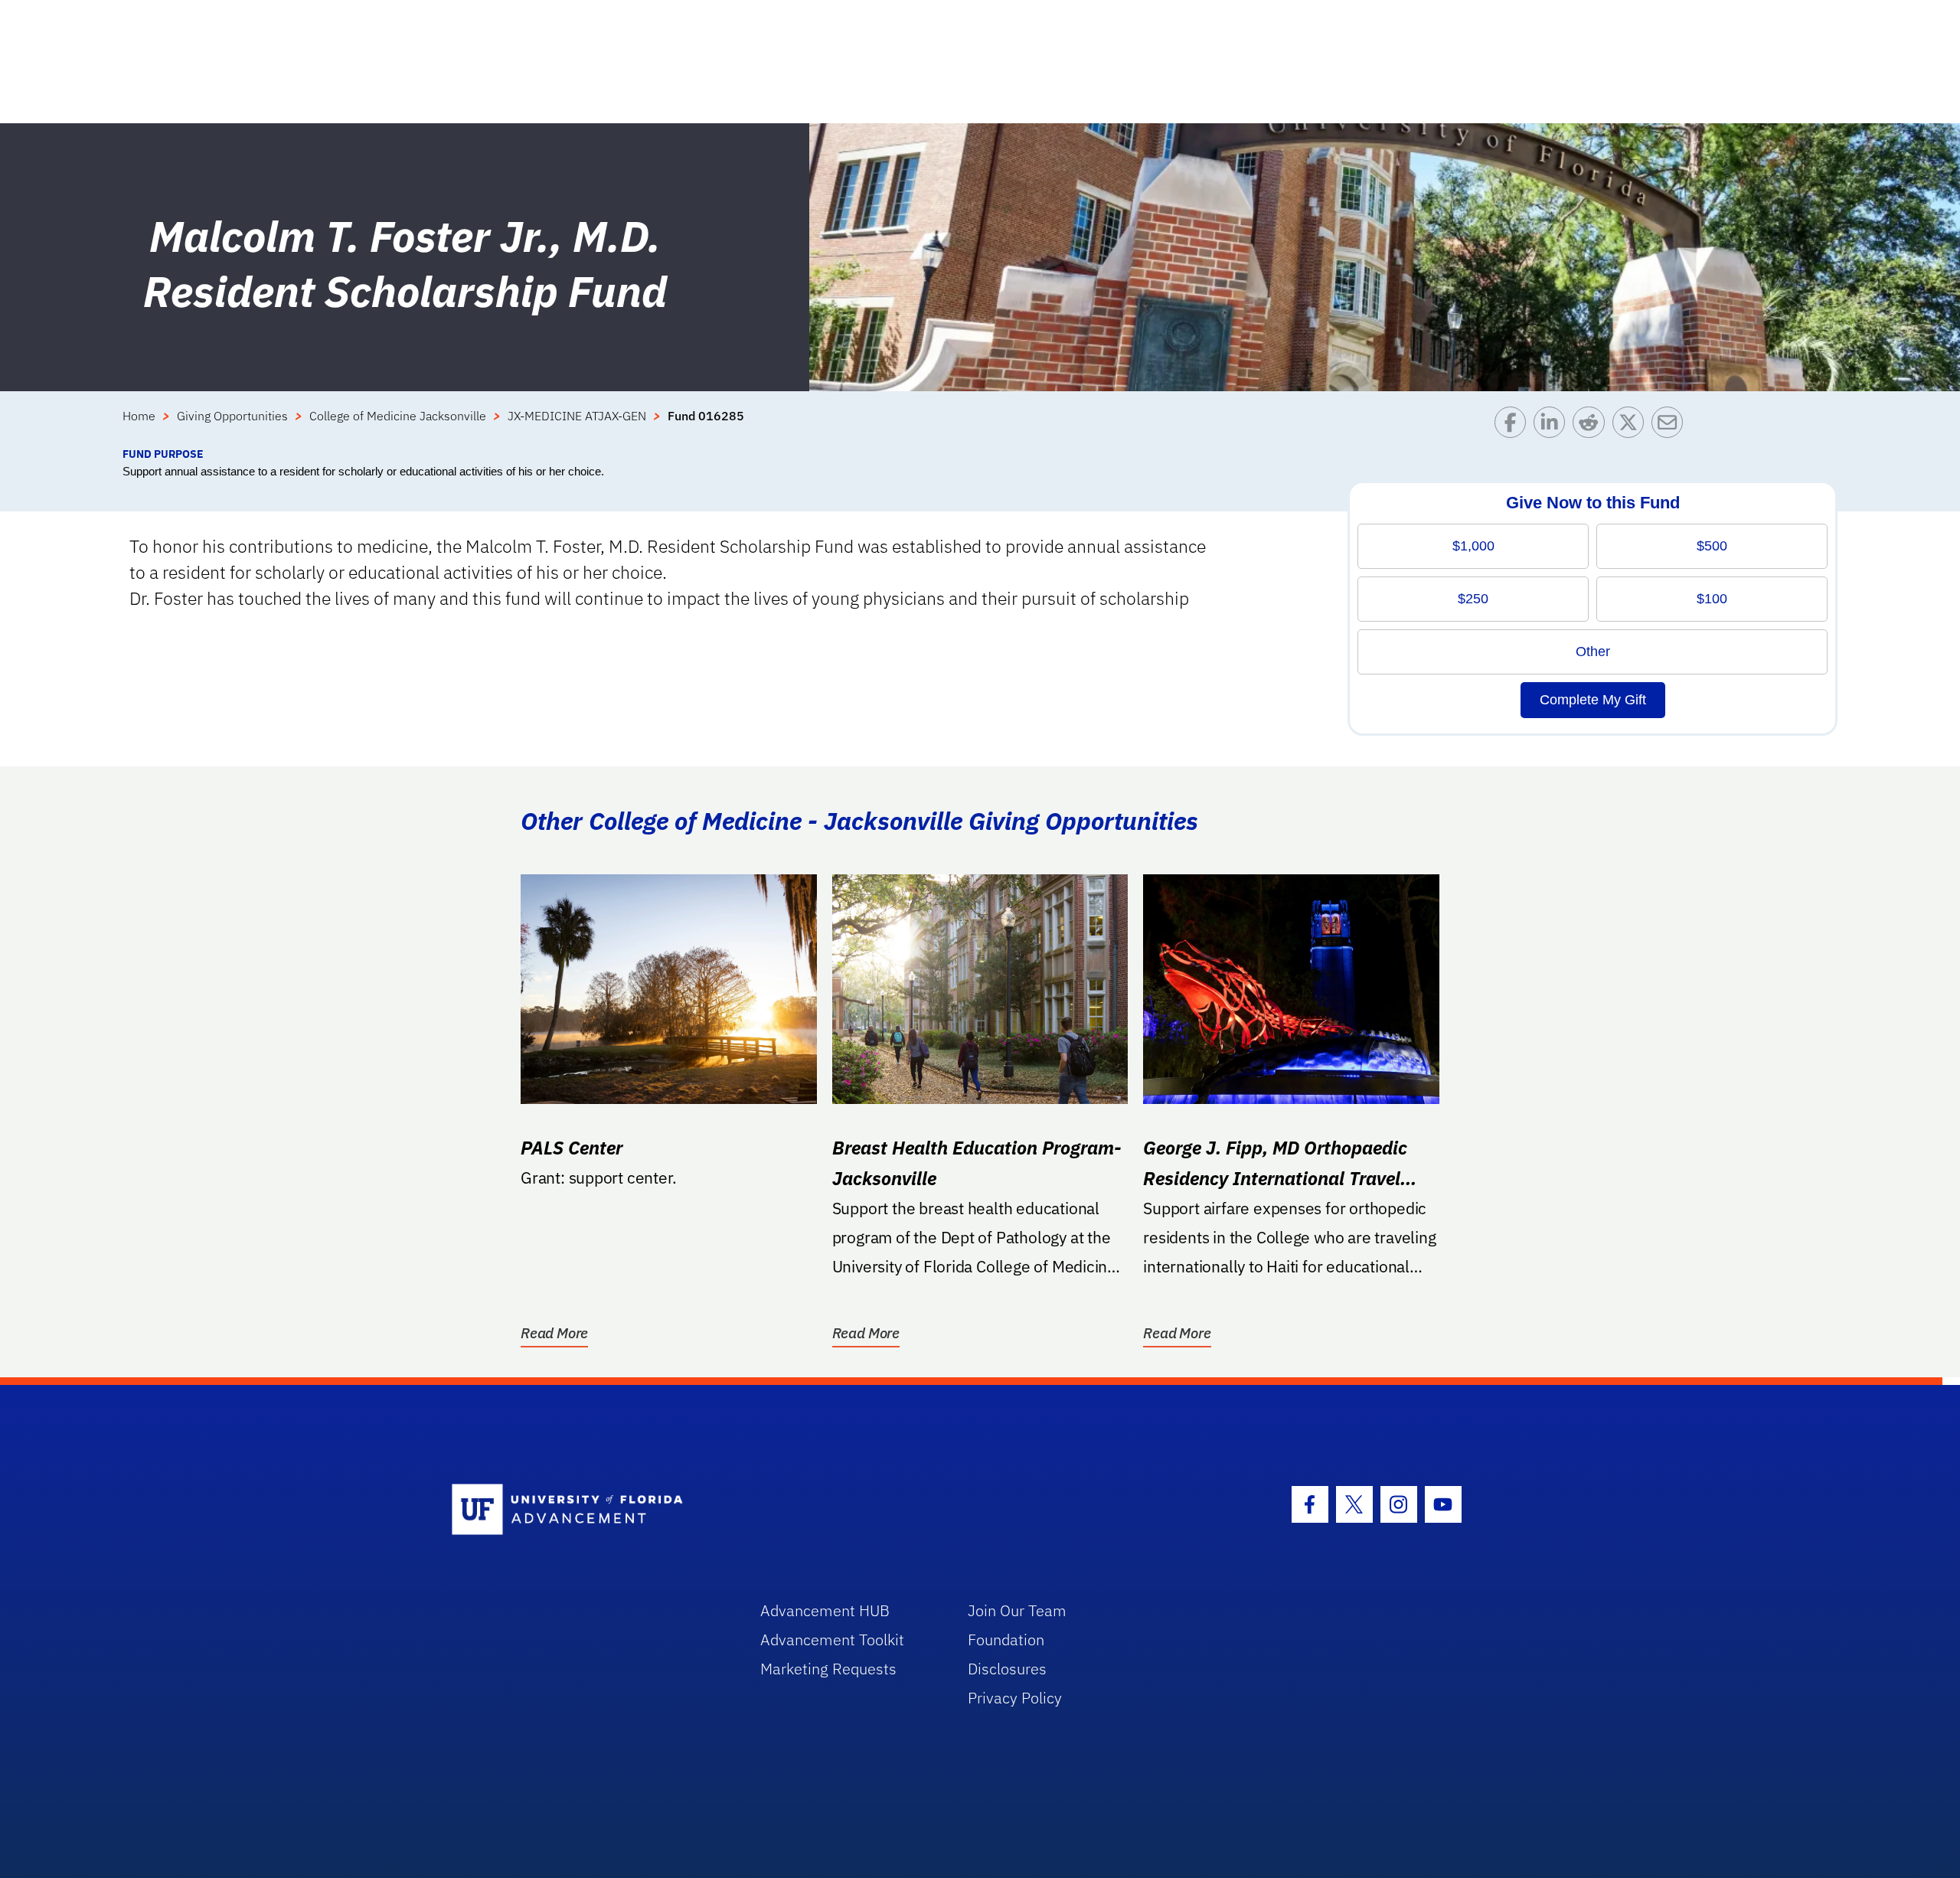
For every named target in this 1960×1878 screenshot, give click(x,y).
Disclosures (1007, 1669)
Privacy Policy (1015, 1698)
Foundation (1006, 1640)
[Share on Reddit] (1592, 426)
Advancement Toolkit (832, 1640)
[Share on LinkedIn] (1553, 426)
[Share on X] (1632, 426)
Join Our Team (1017, 1610)
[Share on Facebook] (1514, 426)
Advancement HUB (825, 1610)
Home (139, 416)
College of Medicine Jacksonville (398, 416)
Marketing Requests (828, 1669)
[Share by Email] (1671, 426)
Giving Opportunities (232, 416)
